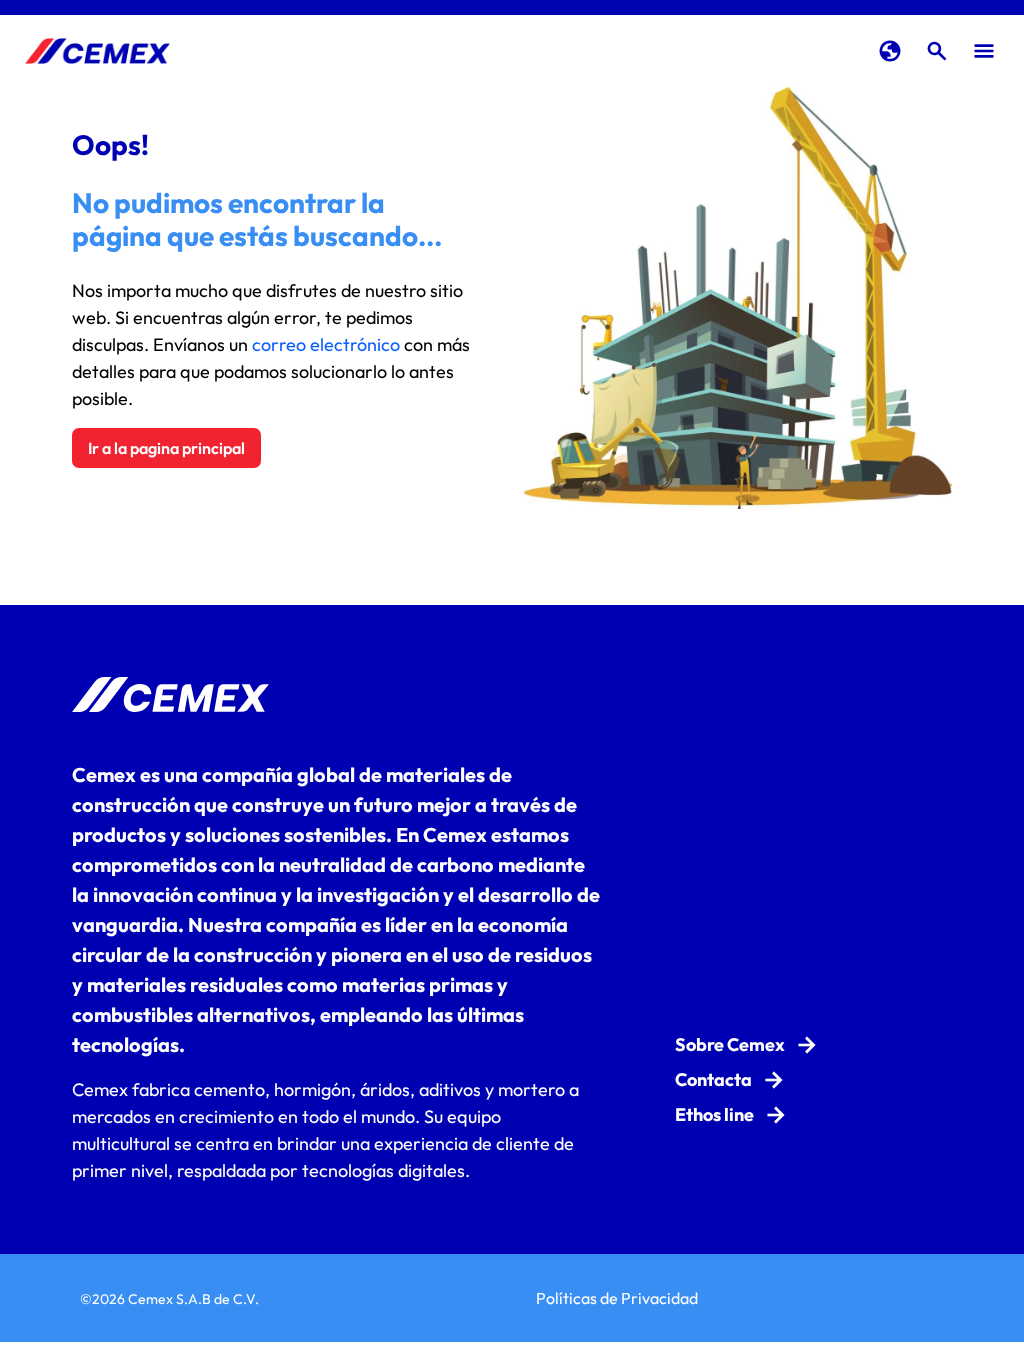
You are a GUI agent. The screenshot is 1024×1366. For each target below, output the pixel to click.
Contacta (713, 1079)
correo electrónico (326, 344)
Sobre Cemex (730, 1044)
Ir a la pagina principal (166, 448)
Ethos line (714, 1114)
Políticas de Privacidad (617, 1298)
